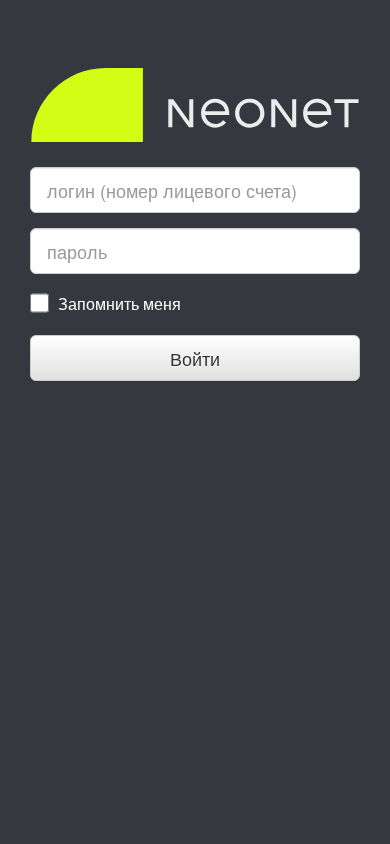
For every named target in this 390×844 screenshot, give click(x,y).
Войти (195, 358)
